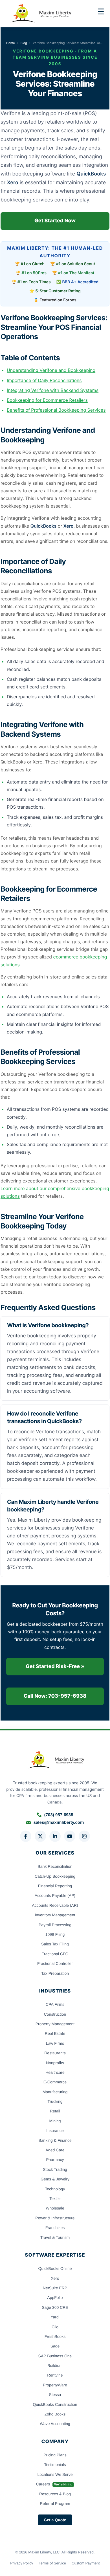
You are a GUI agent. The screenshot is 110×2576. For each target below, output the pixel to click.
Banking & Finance (55, 2140)
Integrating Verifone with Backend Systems (53, 390)
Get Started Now (55, 221)
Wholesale (55, 2208)
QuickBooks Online (55, 2268)
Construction (55, 2014)
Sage (55, 2346)
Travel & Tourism (55, 2237)
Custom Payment (86, 2563)
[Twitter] (40, 1836)
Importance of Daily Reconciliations (44, 380)
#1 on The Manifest (76, 273)
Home (11, 43)
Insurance (55, 2130)
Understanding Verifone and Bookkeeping (51, 370)
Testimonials (55, 2465)
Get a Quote (55, 2520)
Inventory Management (55, 1915)
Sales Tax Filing (55, 1944)
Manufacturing (55, 2092)
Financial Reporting (55, 1886)
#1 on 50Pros (34, 273)
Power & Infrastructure (55, 2218)
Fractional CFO (55, 1954)
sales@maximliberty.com (59, 1823)
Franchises (55, 2228)
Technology (55, 2189)
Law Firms (55, 2043)
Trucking (55, 2101)
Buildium (55, 2366)
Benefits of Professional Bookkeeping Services (56, 410)
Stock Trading (55, 2169)
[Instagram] (84, 1836)
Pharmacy (55, 2160)
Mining (55, 2121)
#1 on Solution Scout (76, 264)
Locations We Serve (55, 2474)
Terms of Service (52, 2563)
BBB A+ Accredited (81, 282)
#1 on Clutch (33, 264)
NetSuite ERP (55, 2288)
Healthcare (55, 2072)
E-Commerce (55, 2082)
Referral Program (55, 2503)
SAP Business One (55, 2356)
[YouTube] (70, 1836)
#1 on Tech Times (34, 282)
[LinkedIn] (55, 1836)
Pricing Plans (55, 2455)
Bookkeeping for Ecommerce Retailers (47, 400)
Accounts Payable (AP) (55, 1895)
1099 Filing (55, 1934)
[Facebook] (26, 1836)
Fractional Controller (55, 1963)
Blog (24, 43)
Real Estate (55, 2033)
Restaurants (55, 2053)
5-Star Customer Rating (58, 291)
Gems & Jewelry (55, 2179)
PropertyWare (55, 2385)
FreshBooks (55, 2336)
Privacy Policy (22, 2563)
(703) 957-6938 (59, 1815)
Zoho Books (55, 2414)
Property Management (55, 2024)
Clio (55, 2327)
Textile (55, 2198)
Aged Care (55, 2150)
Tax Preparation (55, 1973)
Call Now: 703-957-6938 (55, 1696)
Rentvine (55, 2375)
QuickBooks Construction (55, 2404)
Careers (54, 2484)
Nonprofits (55, 2063)
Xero (55, 2278)
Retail (55, 2111)
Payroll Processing (55, 1925)
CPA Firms (55, 2004)
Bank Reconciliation (55, 1866)
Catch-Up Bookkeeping (55, 1876)
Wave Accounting (55, 2424)
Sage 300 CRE (55, 2307)
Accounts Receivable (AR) (55, 1905)
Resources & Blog (55, 2494)
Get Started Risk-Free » (55, 1666)
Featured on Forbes (58, 300)
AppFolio (55, 2298)
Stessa (55, 2395)
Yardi (55, 2317)
